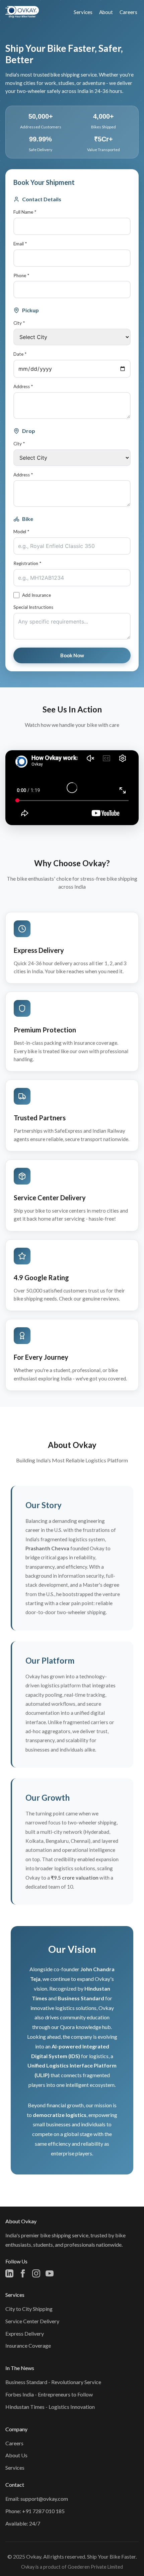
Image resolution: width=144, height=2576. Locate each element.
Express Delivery (25, 2333)
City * (19, 323)
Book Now (72, 655)
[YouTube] (50, 2273)
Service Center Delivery (32, 2321)
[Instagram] (36, 2273)
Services (83, 12)
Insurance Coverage (28, 2345)
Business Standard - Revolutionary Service (53, 2382)
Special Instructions (33, 607)
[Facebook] (23, 2273)
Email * (20, 244)
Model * (21, 532)
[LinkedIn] (9, 2273)
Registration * (27, 563)
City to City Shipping (29, 2309)
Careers (128, 12)
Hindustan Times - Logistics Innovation (50, 2407)
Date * (20, 354)
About (106, 12)
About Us (16, 2455)
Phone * (21, 275)
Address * (23, 386)
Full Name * (25, 212)
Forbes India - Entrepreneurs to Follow (49, 2394)
